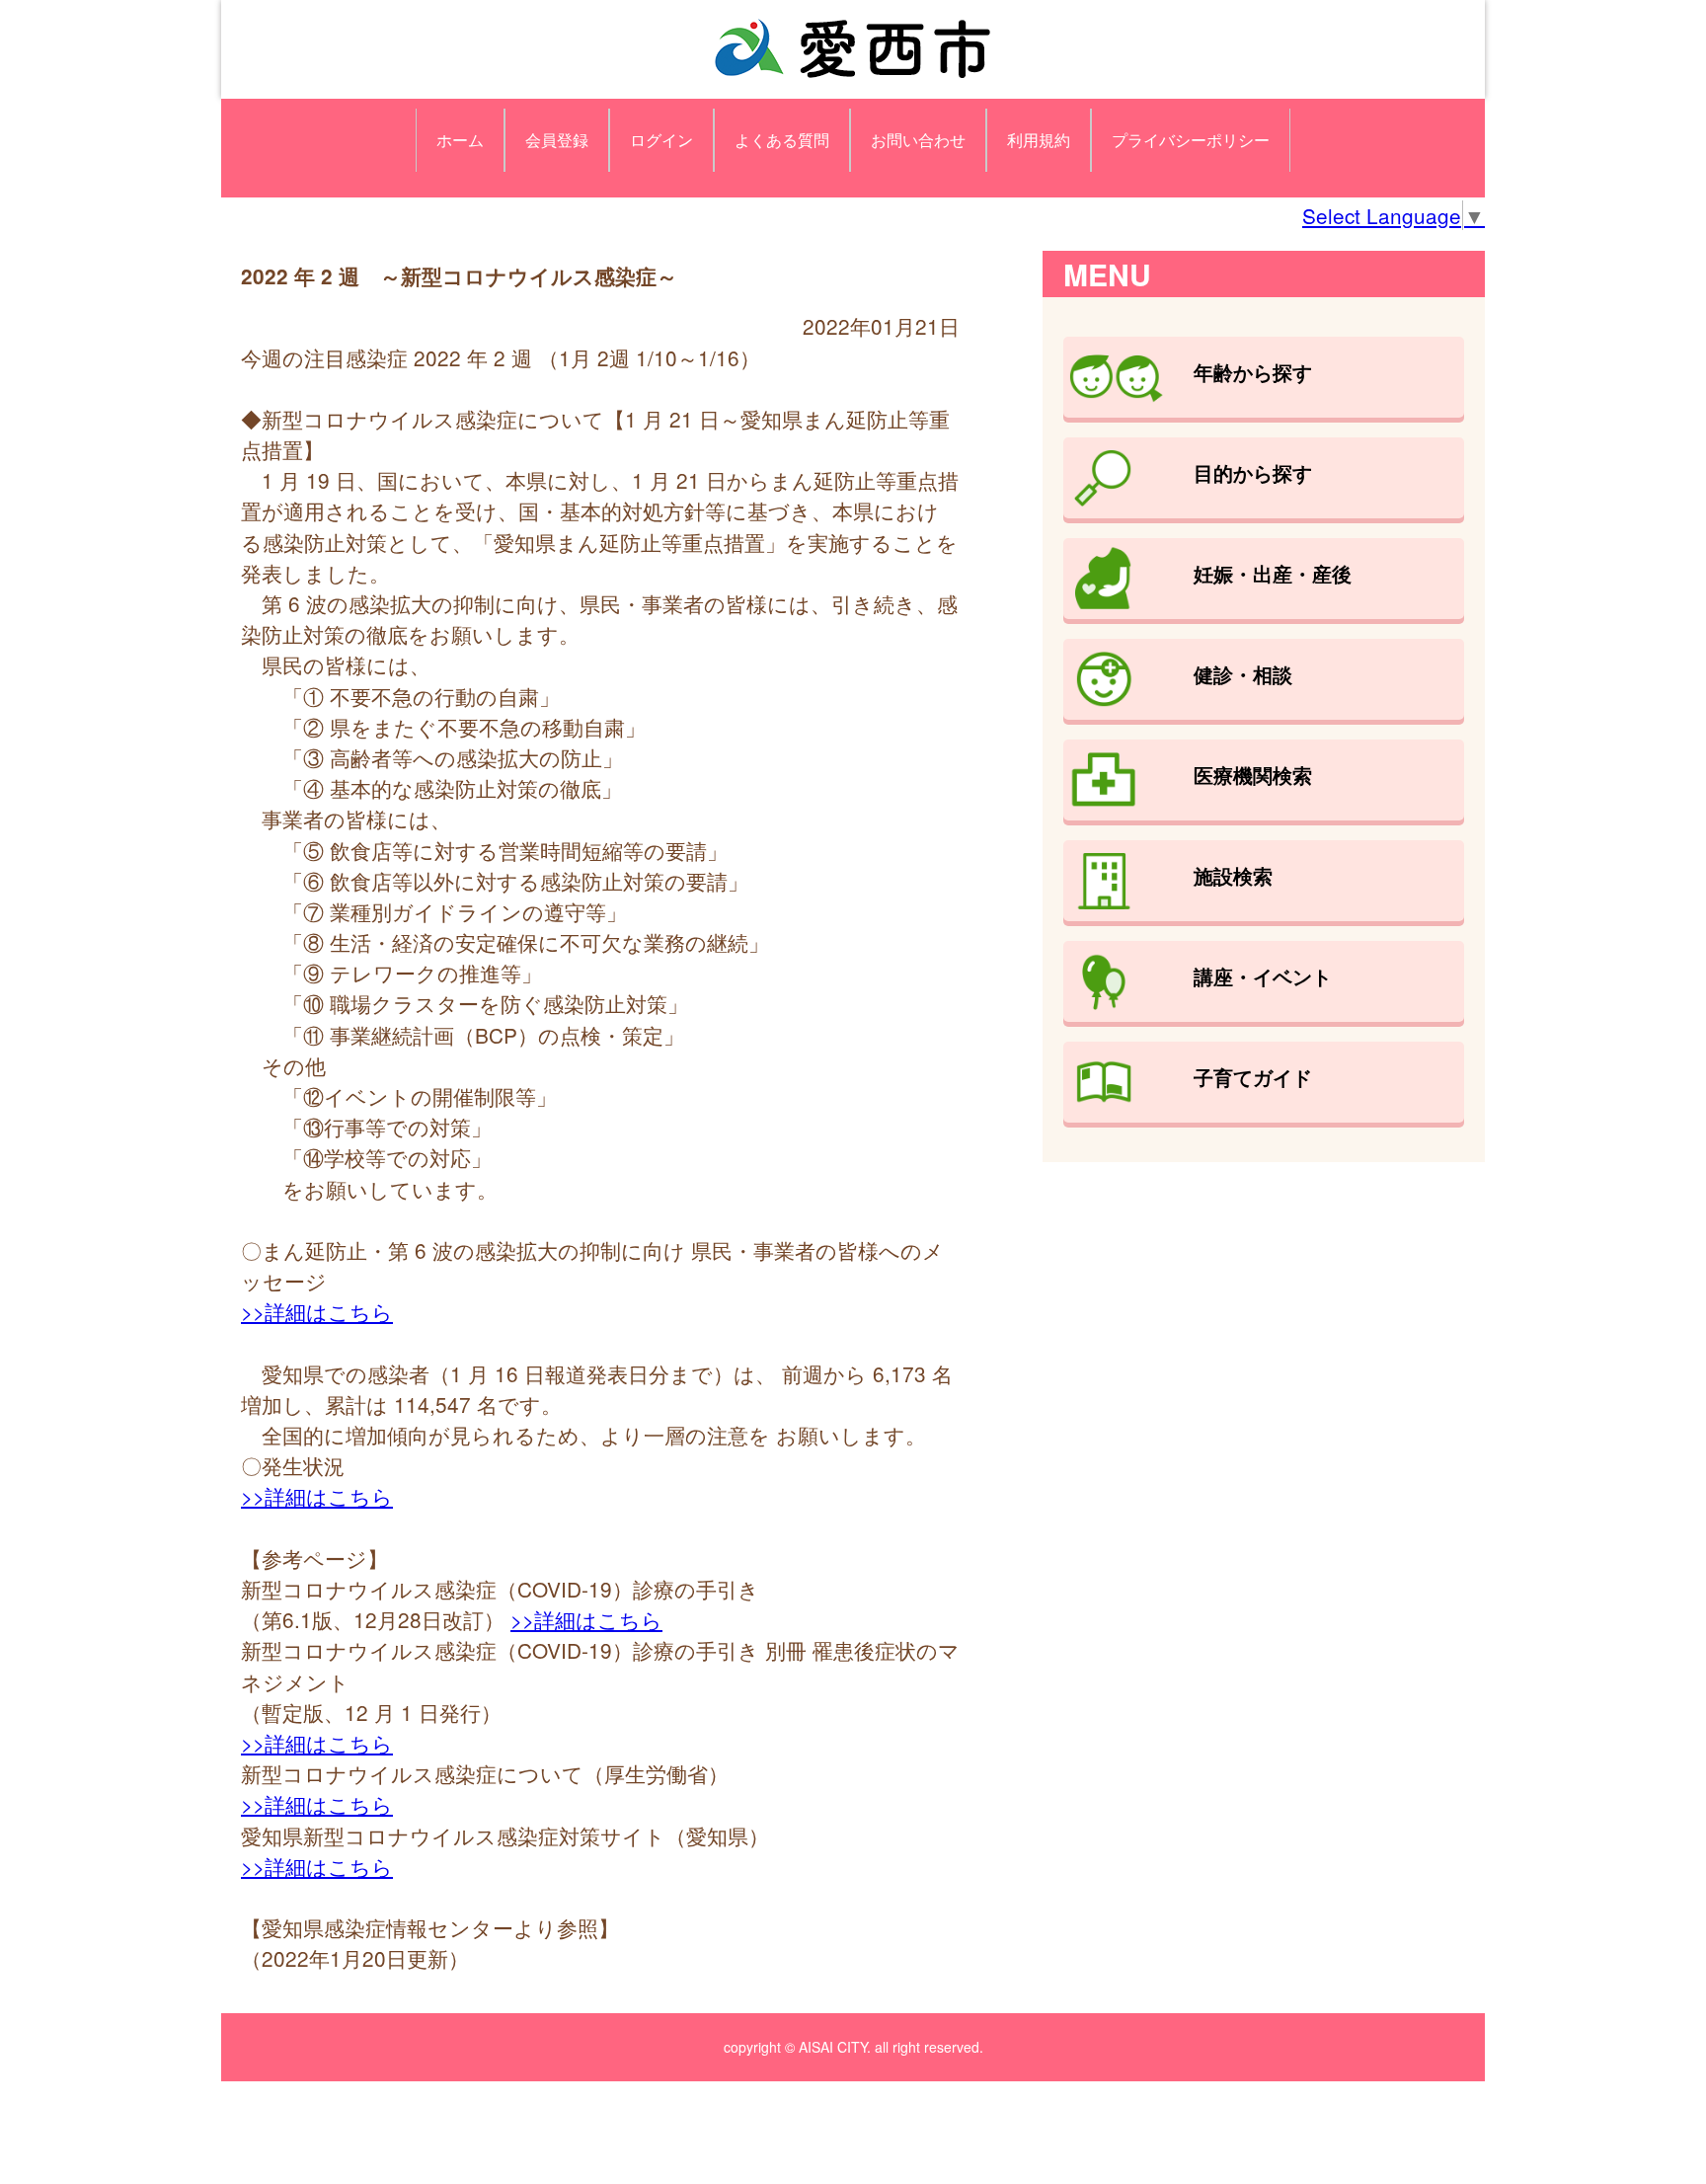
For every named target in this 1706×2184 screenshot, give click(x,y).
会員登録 (557, 140)
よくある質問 (782, 140)
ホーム (460, 140)
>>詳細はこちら (317, 1311)
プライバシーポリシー (1191, 140)
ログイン (661, 140)
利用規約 (1039, 140)
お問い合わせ (918, 140)
